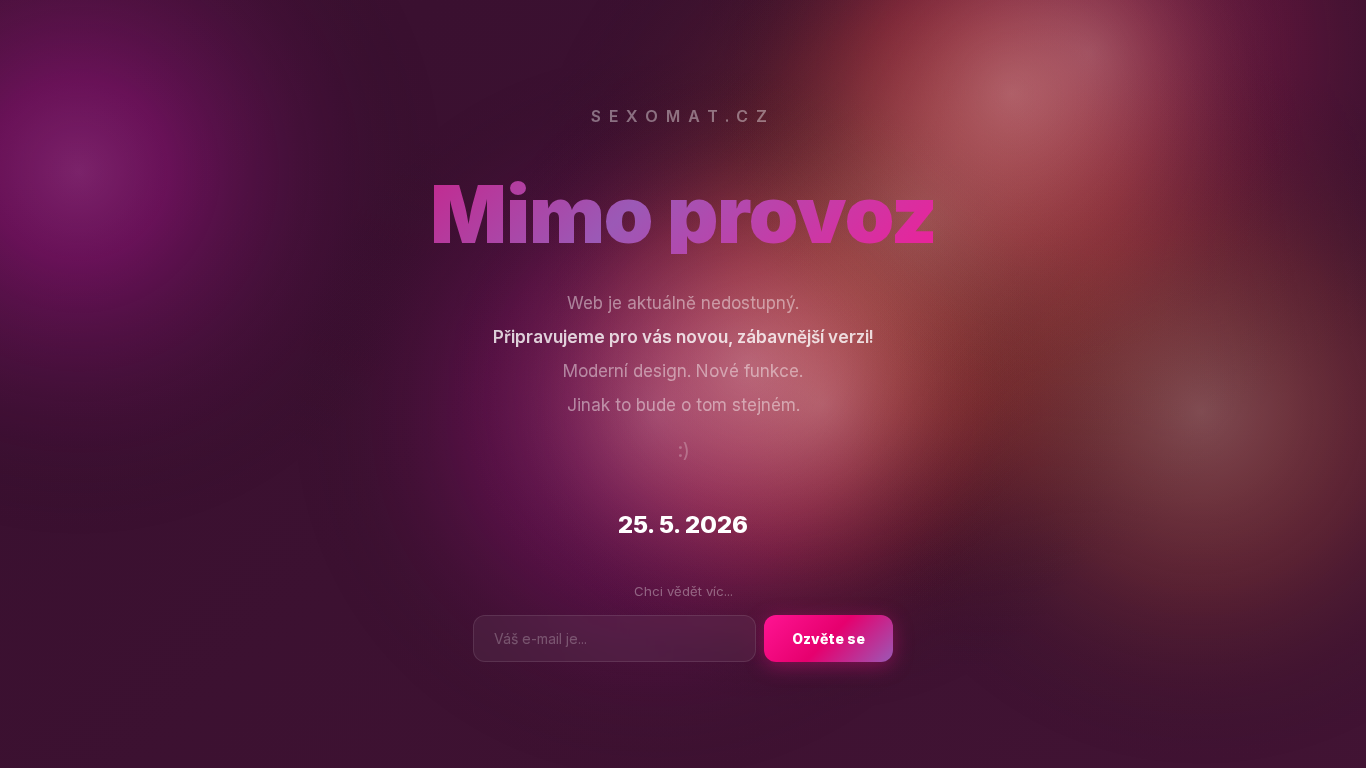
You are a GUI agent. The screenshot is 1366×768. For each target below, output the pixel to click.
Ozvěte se (828, 638)
